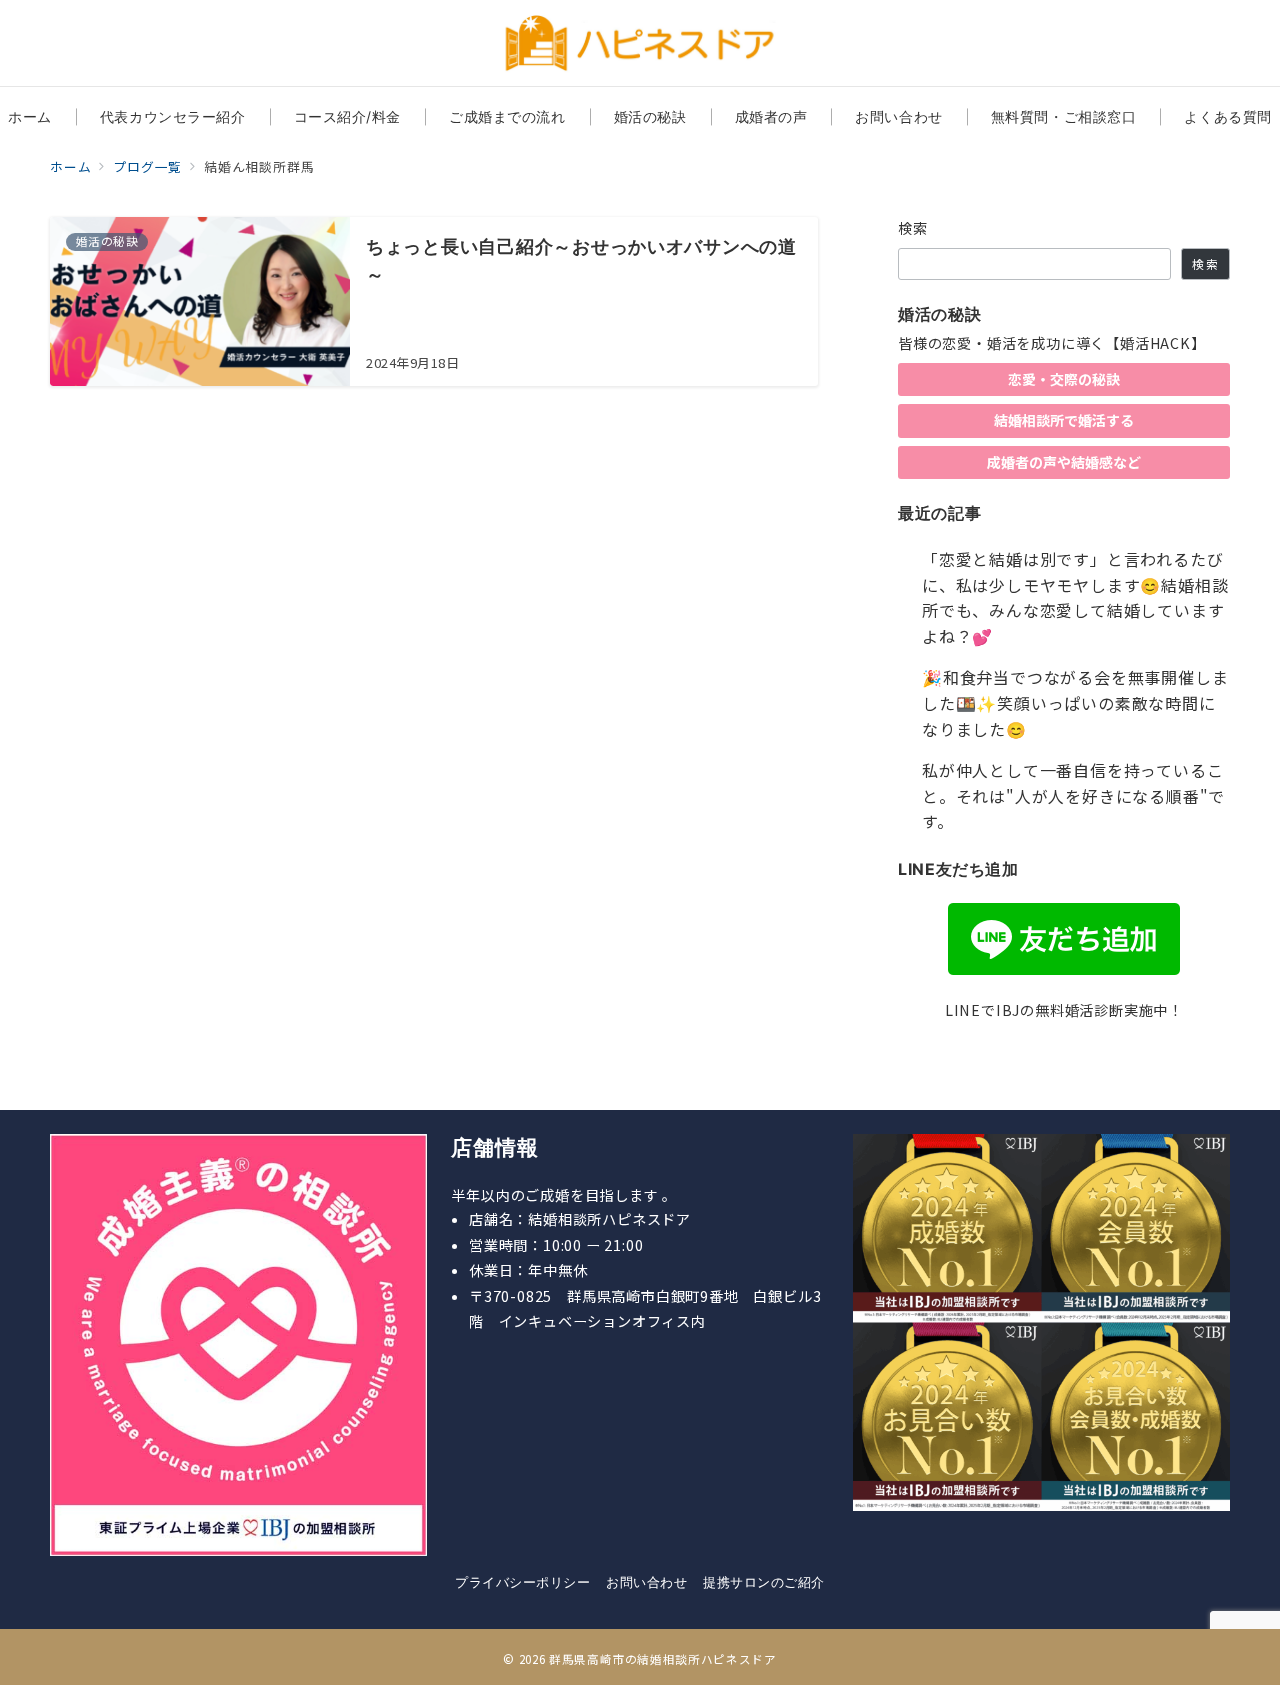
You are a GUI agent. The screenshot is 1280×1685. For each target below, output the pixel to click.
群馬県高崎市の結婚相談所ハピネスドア (663, 1659)
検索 (913, 228)
